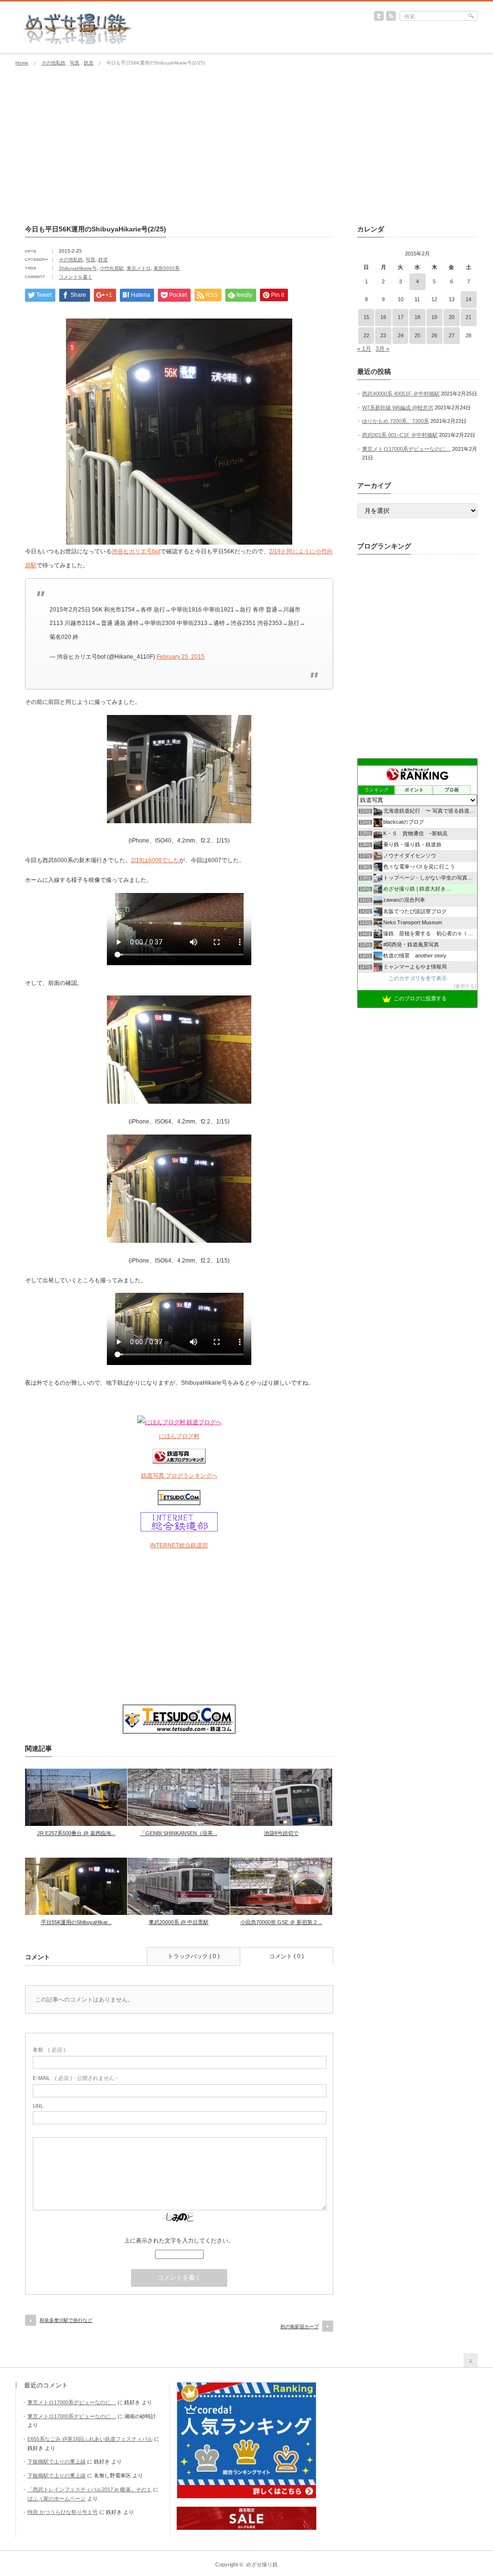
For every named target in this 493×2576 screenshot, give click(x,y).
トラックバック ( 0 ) (194, 1956)
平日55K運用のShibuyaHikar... (76, 1922)
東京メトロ (139, 268)
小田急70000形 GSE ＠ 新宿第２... (281, 1922)
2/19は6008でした (155, 860)
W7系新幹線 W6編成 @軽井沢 (398, 408)
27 (452, 335)
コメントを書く (76, 277)
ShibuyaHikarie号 (78, 268)
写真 (75, 63)
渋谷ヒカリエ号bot (136, 551)
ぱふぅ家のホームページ (57, 2499)
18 (417, 317)
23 (383, 335)
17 (401, 317)
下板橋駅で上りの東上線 (57, 2461)
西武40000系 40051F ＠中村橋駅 (401, 394)
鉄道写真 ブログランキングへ (179, 1476)
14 (468, 299)
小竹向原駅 (112, 268)
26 (434, 335)
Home (22, 63)
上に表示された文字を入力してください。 (179, 2241)
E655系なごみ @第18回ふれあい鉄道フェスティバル (90, 2439)
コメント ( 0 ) (286, 1956)
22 (366, 335)
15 (366, 317)
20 (452, 317)
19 (434, 317)
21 (468, 317)
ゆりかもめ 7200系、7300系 (396, 421)
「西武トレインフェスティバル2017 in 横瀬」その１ (90, 2489)
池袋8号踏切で (281, 1833)
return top (471, 2360)
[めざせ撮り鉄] (78, 41)
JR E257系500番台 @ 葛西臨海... (76, 1833)
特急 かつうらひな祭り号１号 (63, 2512)
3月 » (383, 349)
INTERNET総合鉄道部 (179, 1545)
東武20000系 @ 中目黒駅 (179, 1922)
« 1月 (364, 349)
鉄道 (89, 63)
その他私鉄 (53, 63)
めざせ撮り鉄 (262, 2564)
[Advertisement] (246, 146)
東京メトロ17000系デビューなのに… (406, 449)
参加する (465, 986)
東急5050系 (167, 268)
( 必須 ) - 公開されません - (75, 2078)
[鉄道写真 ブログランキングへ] (179, 1462)
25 (417, 335)
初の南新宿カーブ (299, 2327)
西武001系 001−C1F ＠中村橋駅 (400, 435)
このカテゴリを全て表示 (418, 978)
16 (383, 317)
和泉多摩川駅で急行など (66, 2320)
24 (401, 335)
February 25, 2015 (181, 657)
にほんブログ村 (179, 1436)
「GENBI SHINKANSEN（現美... (179, 1833)
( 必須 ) (49, 2050)
